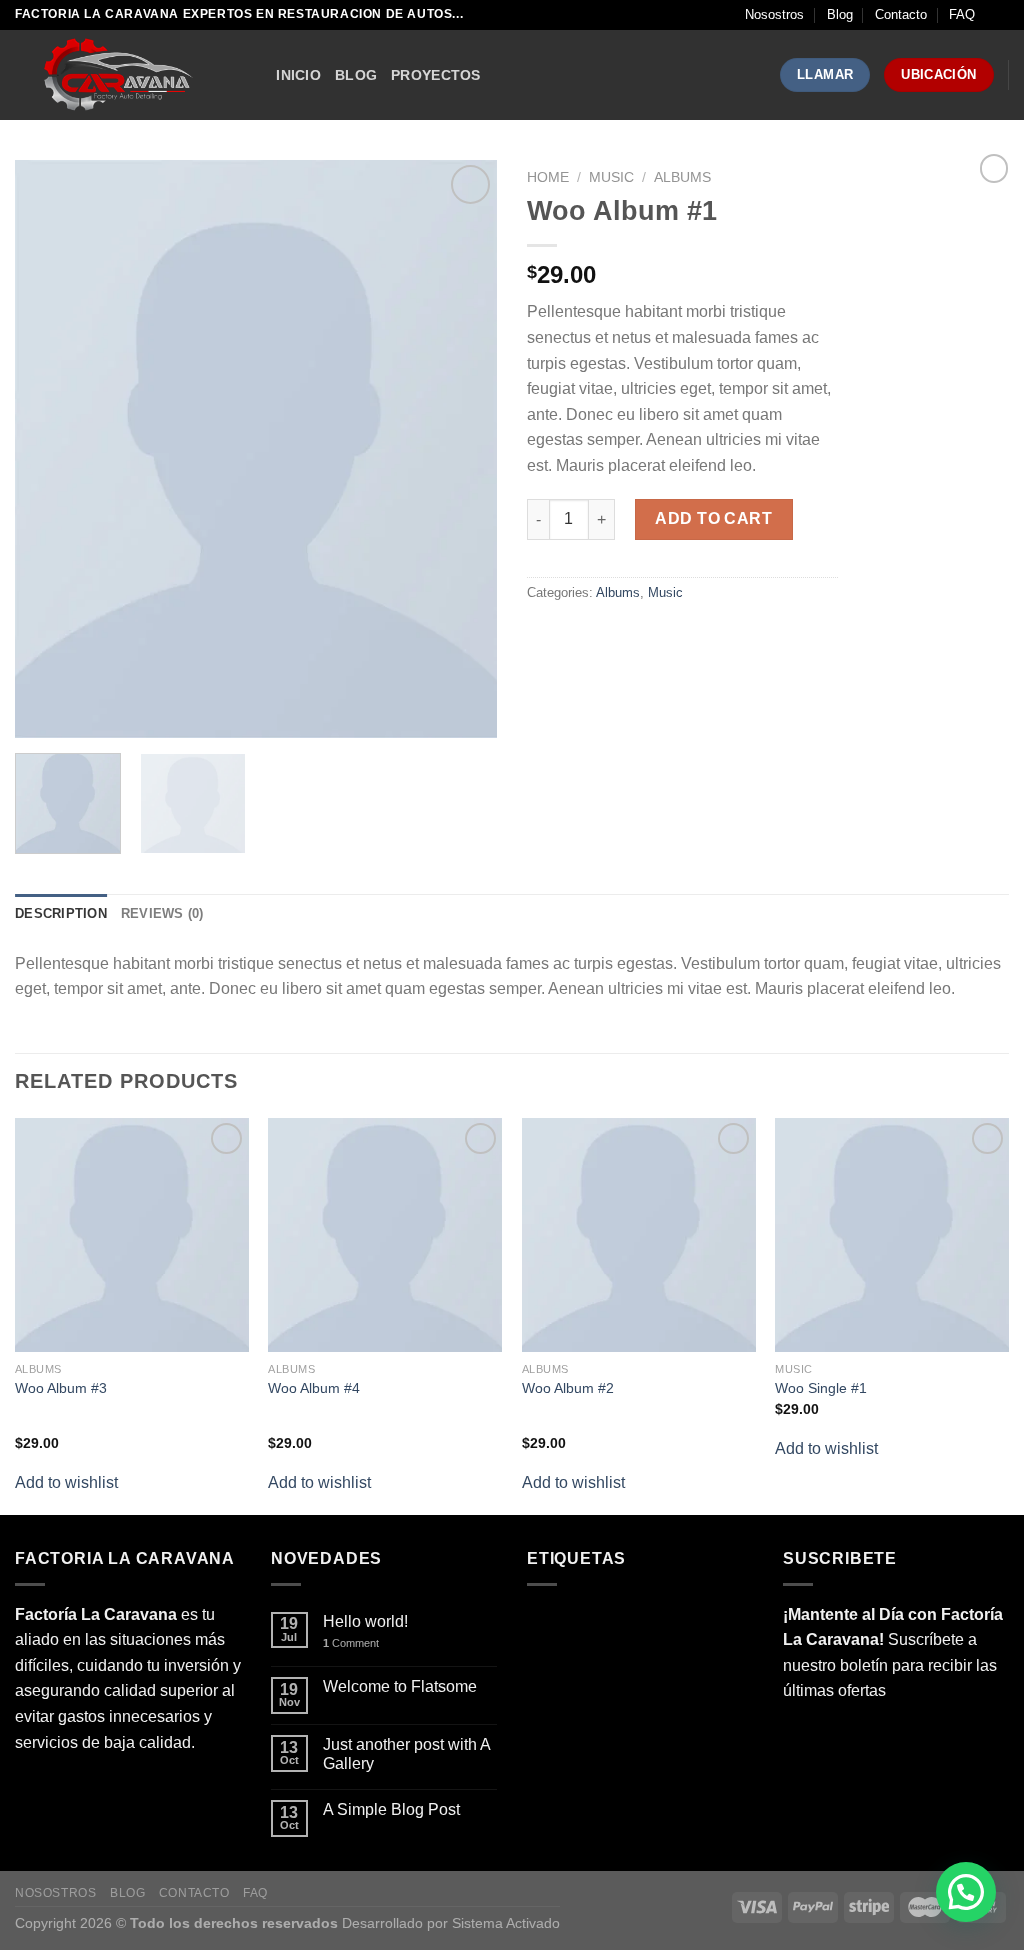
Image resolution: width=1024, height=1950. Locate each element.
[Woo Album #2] (639, 1235)
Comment (351, 1643)
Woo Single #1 (821, 1388)
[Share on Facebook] (545, 637)
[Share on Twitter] (581, 637)
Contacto (901, 14)
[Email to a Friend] (617, 637)
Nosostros (774, 14)
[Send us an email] (141, 1771)
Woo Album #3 (61, 1388)
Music (611, 177)
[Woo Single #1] (892, 1235)
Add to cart (713, 518)
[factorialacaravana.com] (115, 75)
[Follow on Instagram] (69, 1771)
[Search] (253, 75)
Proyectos (436, 75)
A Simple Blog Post (391, 1809)
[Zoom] (41, 714)
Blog (840, 14)
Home (548, 177)
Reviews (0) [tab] (162, 913)
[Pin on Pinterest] (653, 637)
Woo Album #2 (568, 1388)
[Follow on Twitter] (105, 1771)
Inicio (298, 75)
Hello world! (365, 1621)
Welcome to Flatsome (400, 1686)
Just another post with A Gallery (406, 1754)
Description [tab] (61, 913)
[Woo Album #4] (385, 1235)
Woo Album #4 (314, 1388)
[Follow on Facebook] (33, 1771)
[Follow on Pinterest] (177, 1771)
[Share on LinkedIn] (689, 637)
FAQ (962, 14)
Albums (682, 177)
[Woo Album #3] (132, 1235)
